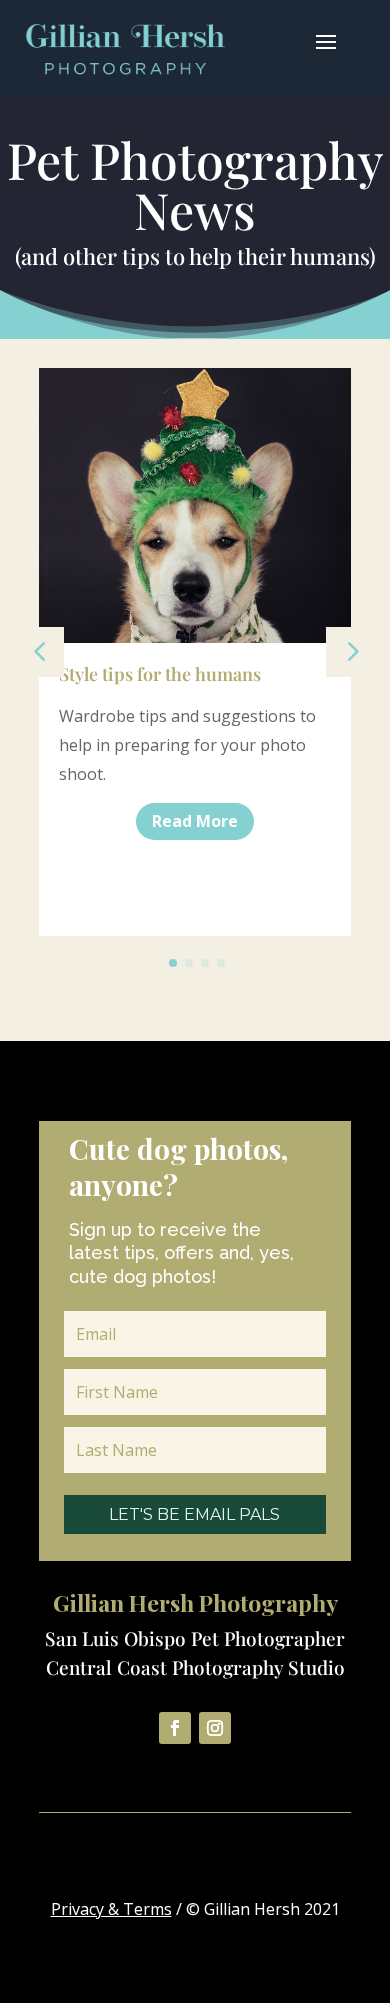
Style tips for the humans (160, 674)
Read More (195, 821)
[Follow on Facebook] (175, 1728)
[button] (351, 652)
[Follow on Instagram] (215, 1728)
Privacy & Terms (111, 1909)
